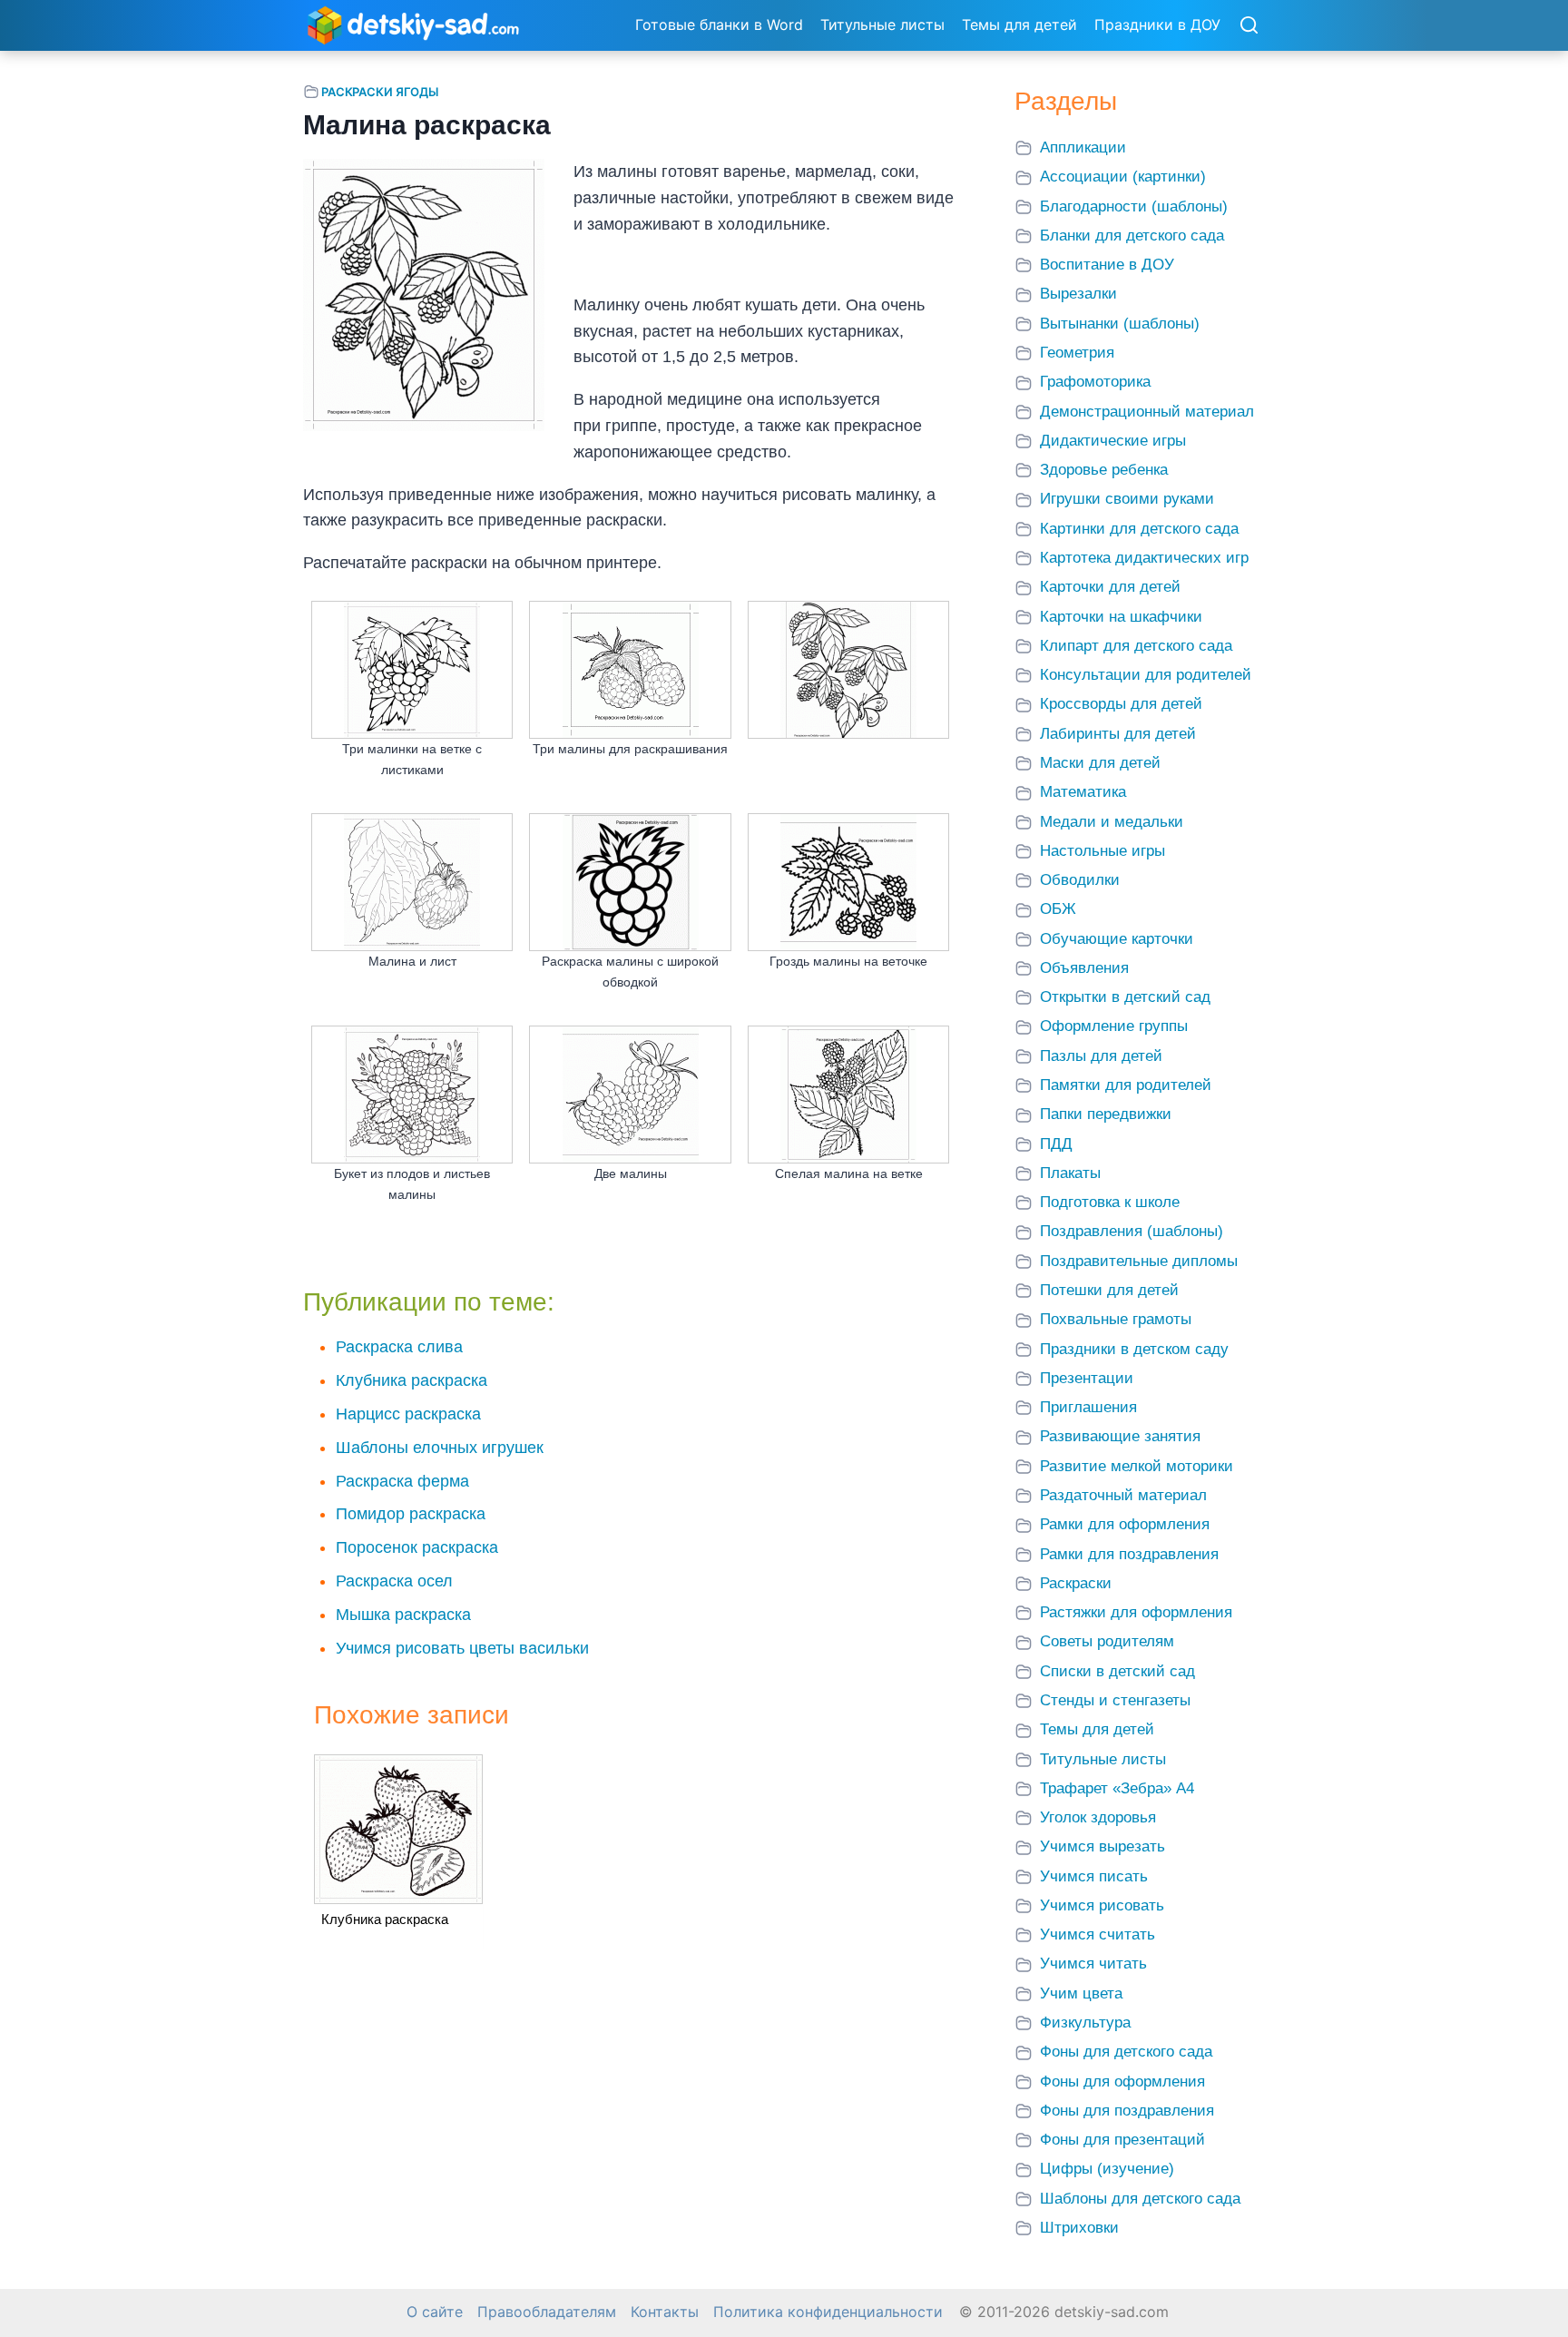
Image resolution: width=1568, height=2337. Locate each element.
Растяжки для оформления (1136, 1612)
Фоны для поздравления (1127, 2111)
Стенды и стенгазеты (1115, 1700)
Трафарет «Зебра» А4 (1117, 1788)
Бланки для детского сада (1132, 236)
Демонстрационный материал (1147, 412)
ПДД (1056, 1144)
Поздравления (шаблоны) (1132, 1231)
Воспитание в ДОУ (1107, 265)
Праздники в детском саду (1134, 1349)
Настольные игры (1102, 851)
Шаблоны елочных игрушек (440, 1448)
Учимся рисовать (1102, 1905)
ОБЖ (1058, 909)
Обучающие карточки (1117, 939)
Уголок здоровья (1098, 1817)
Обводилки (1080, 880)
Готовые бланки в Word (719, 25)
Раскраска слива (399, 1347)
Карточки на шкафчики (1121, 617)
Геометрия (1077, 353)
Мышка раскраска (403, 1615)
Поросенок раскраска (417, 1547)
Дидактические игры (1113, 441)
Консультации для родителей (1146, 675)
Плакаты (1070, 1173)
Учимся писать (1094, 1876)
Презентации (1087, 1378)
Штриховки (1079, 2228)
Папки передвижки (1106, 1114)
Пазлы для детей (1101, 1056)
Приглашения (1088, 1407)
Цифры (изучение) (1107, 2169)
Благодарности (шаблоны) (1134, 206)
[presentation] (398, 1829)
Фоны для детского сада (1126, 2052)
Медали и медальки (1112, 822)
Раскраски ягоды (380, 92)
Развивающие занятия (1120, 1436)
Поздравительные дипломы (1139, 1261)
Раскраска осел (394, 1581)
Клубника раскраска (412, 1380)
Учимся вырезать (1102, 1846)
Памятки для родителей (1126, 1085)
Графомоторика (1095, 382)
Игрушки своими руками (1127, 499)
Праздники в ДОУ (1157, 25)
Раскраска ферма (402, 1481)
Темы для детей (1019, 25)
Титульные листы (882, 25)
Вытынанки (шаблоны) (1120, 324)
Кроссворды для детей (1121, 704)
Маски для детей (1100, 763)
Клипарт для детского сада (1136, 646)
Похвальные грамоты (1116, 1319)
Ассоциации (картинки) (1123, 177)
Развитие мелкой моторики (1137, 1466)
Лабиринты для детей (1118, 734)
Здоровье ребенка (1104, 470)
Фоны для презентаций (1122, 2140)
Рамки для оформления (1125, 1524)
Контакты (665, 2312)
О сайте (435, 2312)
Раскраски (1076, 1583)
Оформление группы (1114, 1026)
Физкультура (1085, 2023)
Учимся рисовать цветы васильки (462, 1648)
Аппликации (1083, 147)
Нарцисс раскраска (408, 1414)
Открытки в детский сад (1125, 997)
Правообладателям (547, 2312)
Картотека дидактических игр (1144, 558)
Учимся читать (1093, 1964)
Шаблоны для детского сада (1140, 2199)
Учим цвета (1081, 1993)
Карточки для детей (1110, 587)
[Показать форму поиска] (1249, 26)
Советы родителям (1107, 1641)
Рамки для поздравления (1129, 1554)
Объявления (1084, 968)
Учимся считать (1098, 1934)
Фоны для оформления (1122, 2082)
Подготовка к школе (1110, 1202)
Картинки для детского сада (1139, 529)
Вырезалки (1078, 294)
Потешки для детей (1109, 1290)
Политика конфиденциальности (828, 2312)
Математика (1083, 792)
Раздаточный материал (1123, 1495)
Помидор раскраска (411, 1514)
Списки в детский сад (1117, 1671)
